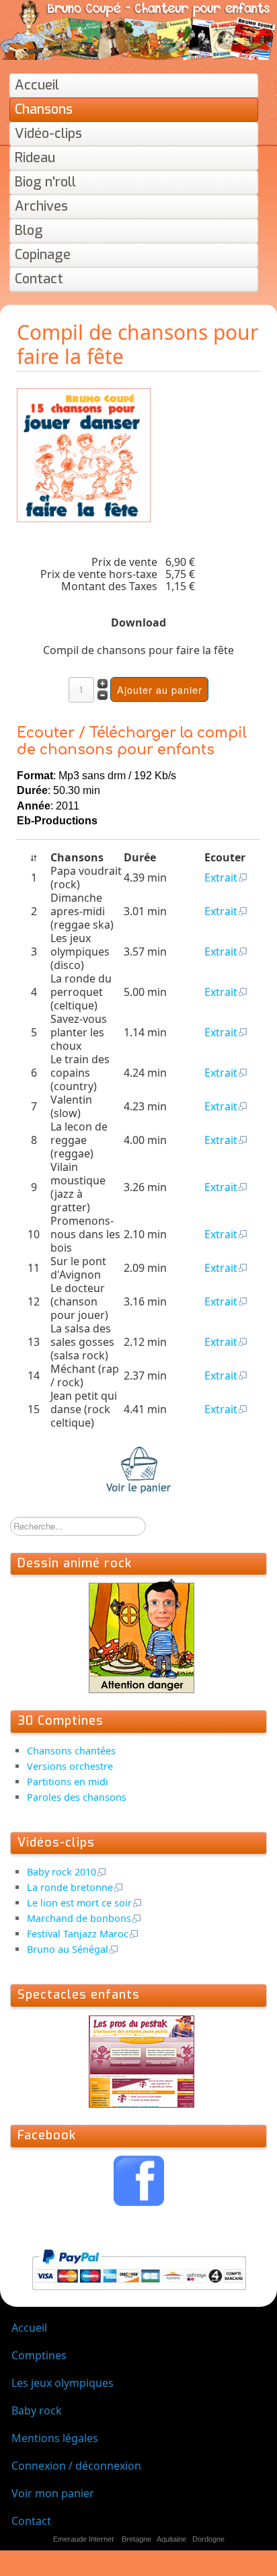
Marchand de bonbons (79, 1918)
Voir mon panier (53, 2493)
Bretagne (136, 2539)
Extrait (221, 878)
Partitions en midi (68, 1782)
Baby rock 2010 (62, 1872)
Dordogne (208, 2539)
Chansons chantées (71, 1751)
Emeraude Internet (83, 2539)
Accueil (37, 85)
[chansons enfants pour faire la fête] (84, 454)
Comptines (39, 2355)
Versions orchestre (70, 1766)
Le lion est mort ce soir (79, 1903)
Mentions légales (55, 2438)
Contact (39, 279)
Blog (29, 230)
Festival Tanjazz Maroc (78, 1934)
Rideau (35, 158)
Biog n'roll (45, 182)
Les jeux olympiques (63, 2383)
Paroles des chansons (77, 1797)
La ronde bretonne (70, 1887)
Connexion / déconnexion (76, 2466)
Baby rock (37, 2410)
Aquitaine (171, 2539)
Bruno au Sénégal (68, 1949)
